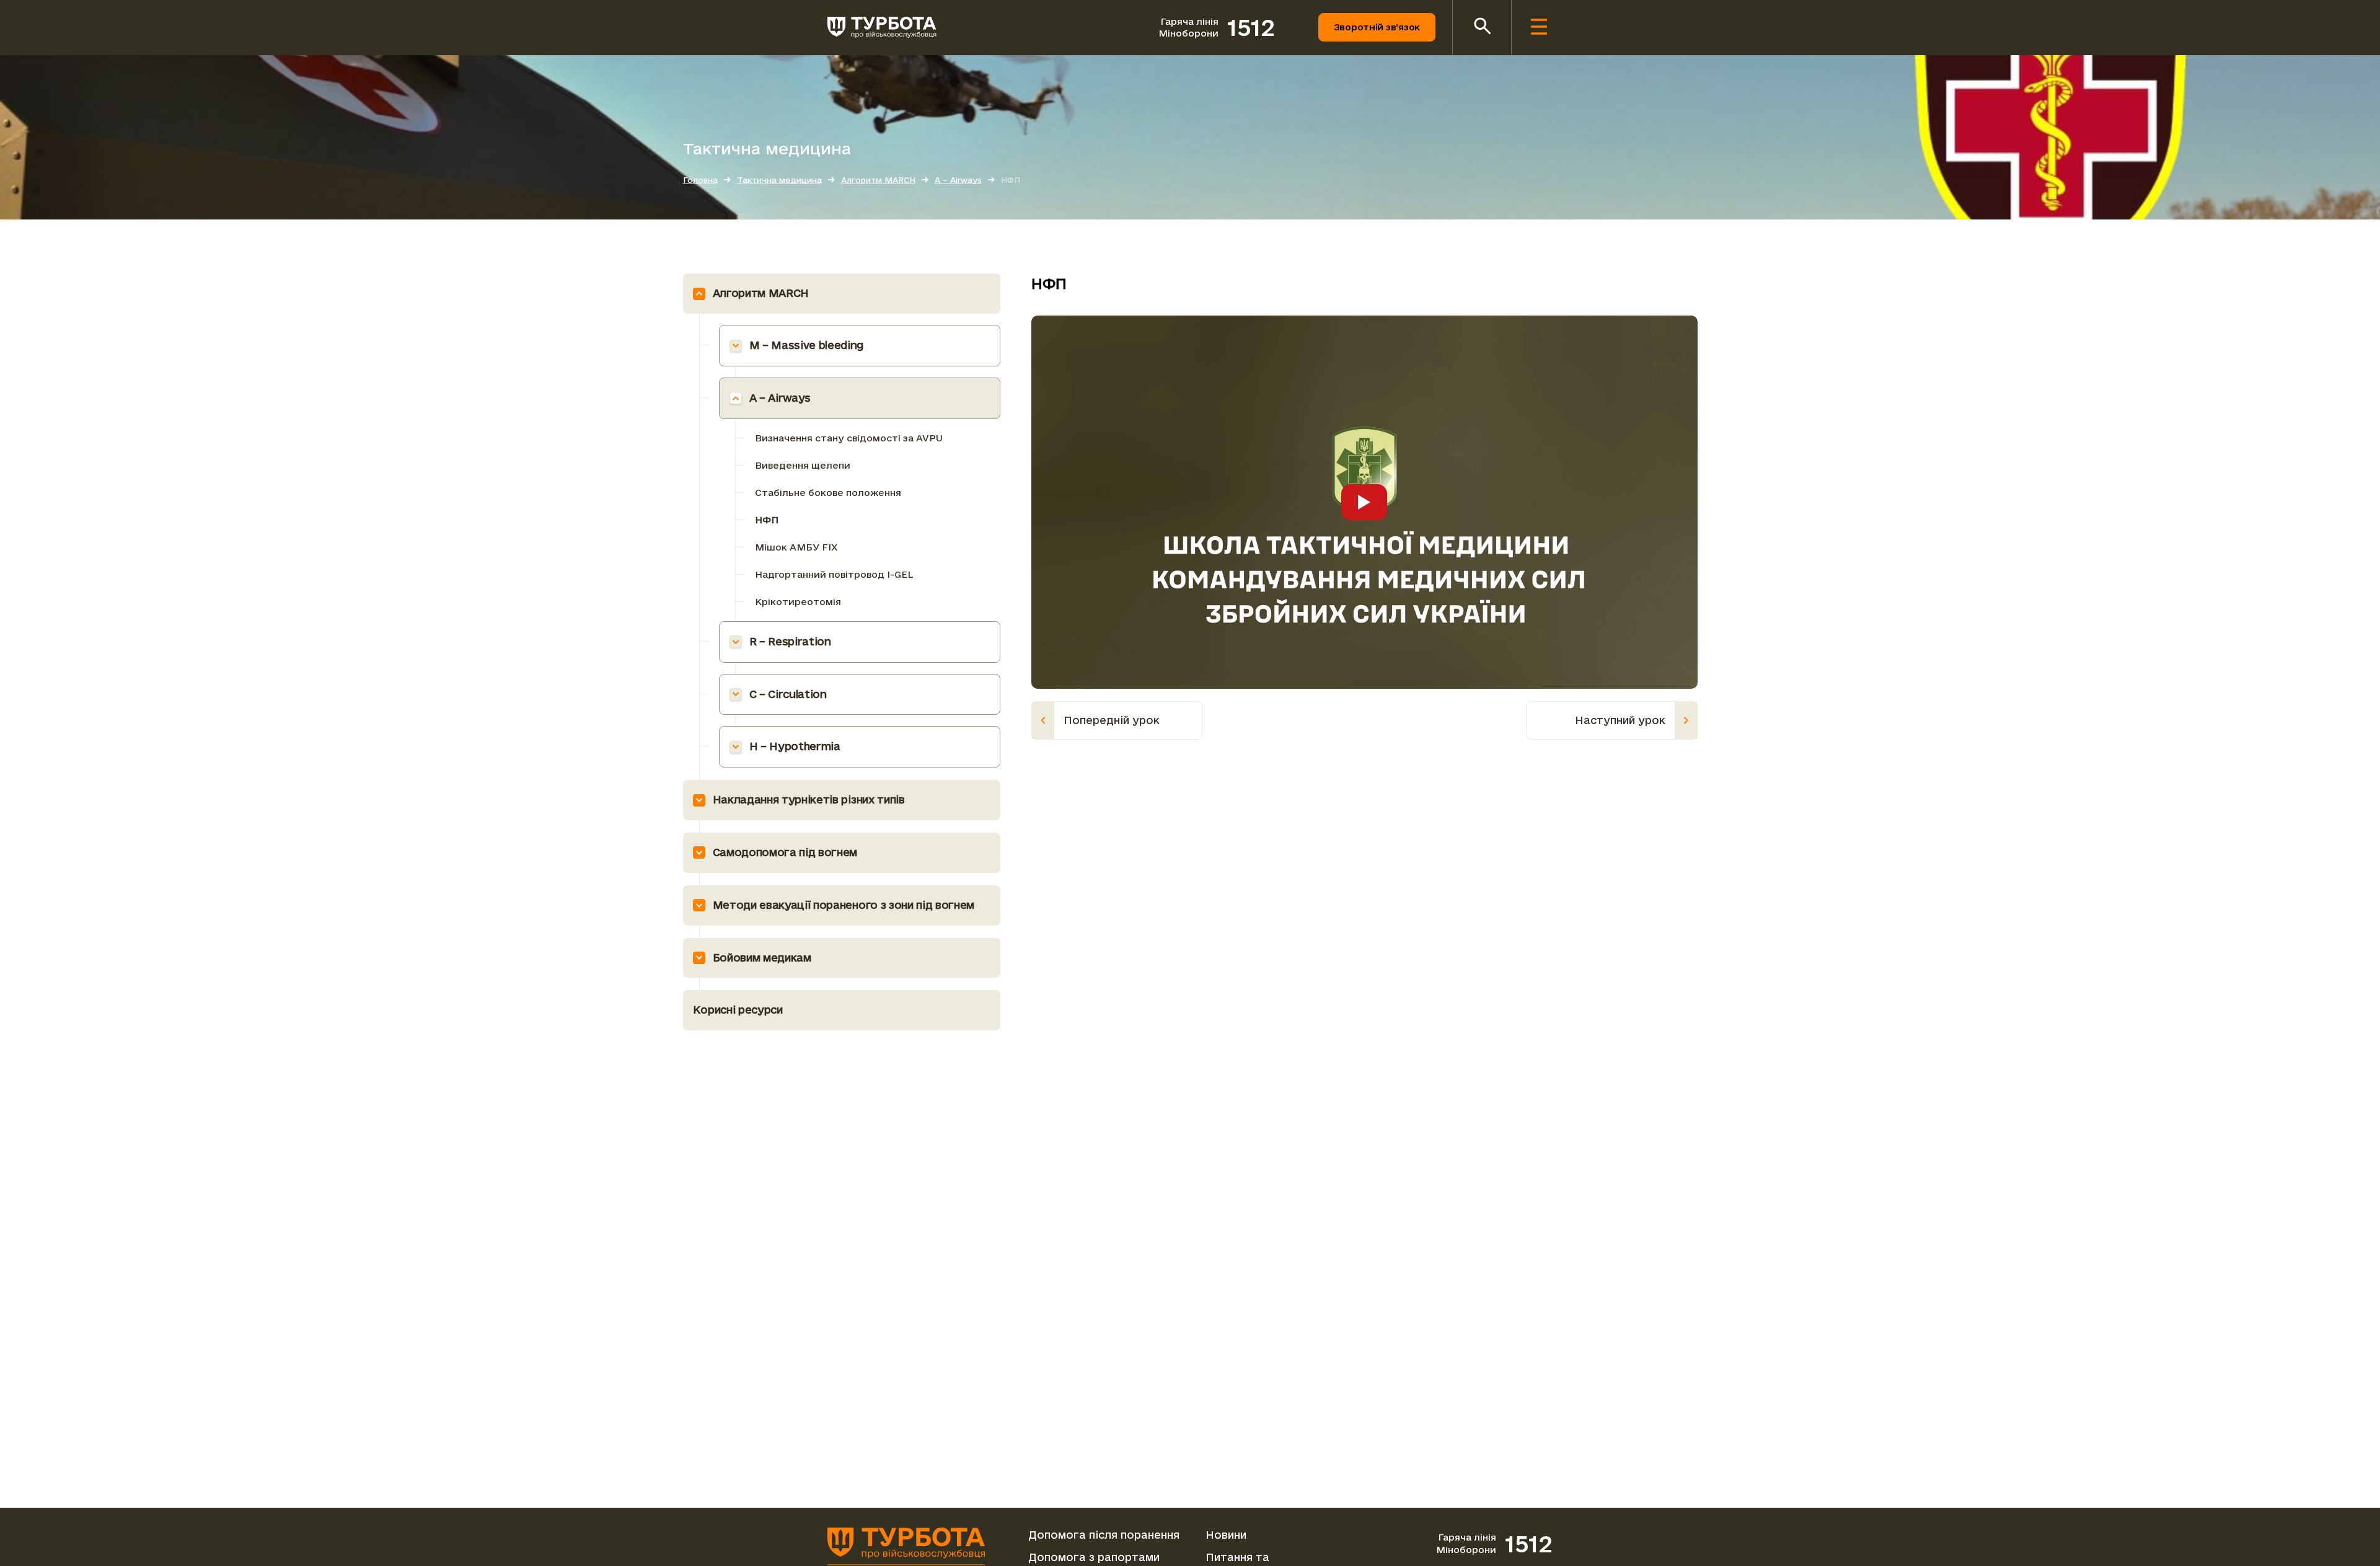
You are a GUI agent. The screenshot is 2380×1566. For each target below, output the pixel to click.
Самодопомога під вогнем (785, 852)
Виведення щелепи (803, 465)
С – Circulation (788, 694)
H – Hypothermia (795, 746)
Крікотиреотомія (798, 602)
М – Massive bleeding (807, 345)
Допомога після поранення (1104, 1535)
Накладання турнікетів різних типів (809, 799)
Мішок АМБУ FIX (796, 547)
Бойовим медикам (762, 958)
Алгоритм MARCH (761, 293)
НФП (767, 520)
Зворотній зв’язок (1377, 27)
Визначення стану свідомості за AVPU (849, 438)
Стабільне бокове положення (828, 493)
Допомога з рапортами (1094, 1557)
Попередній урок (1112, 720)
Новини (1226, 1535)
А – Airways (780, 398)
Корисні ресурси (738, 1010)
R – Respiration (790, 641)
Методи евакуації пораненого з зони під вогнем (844, 905)
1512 (1251, 27)
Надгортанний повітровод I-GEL (834, 574)
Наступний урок (1620, 720)
